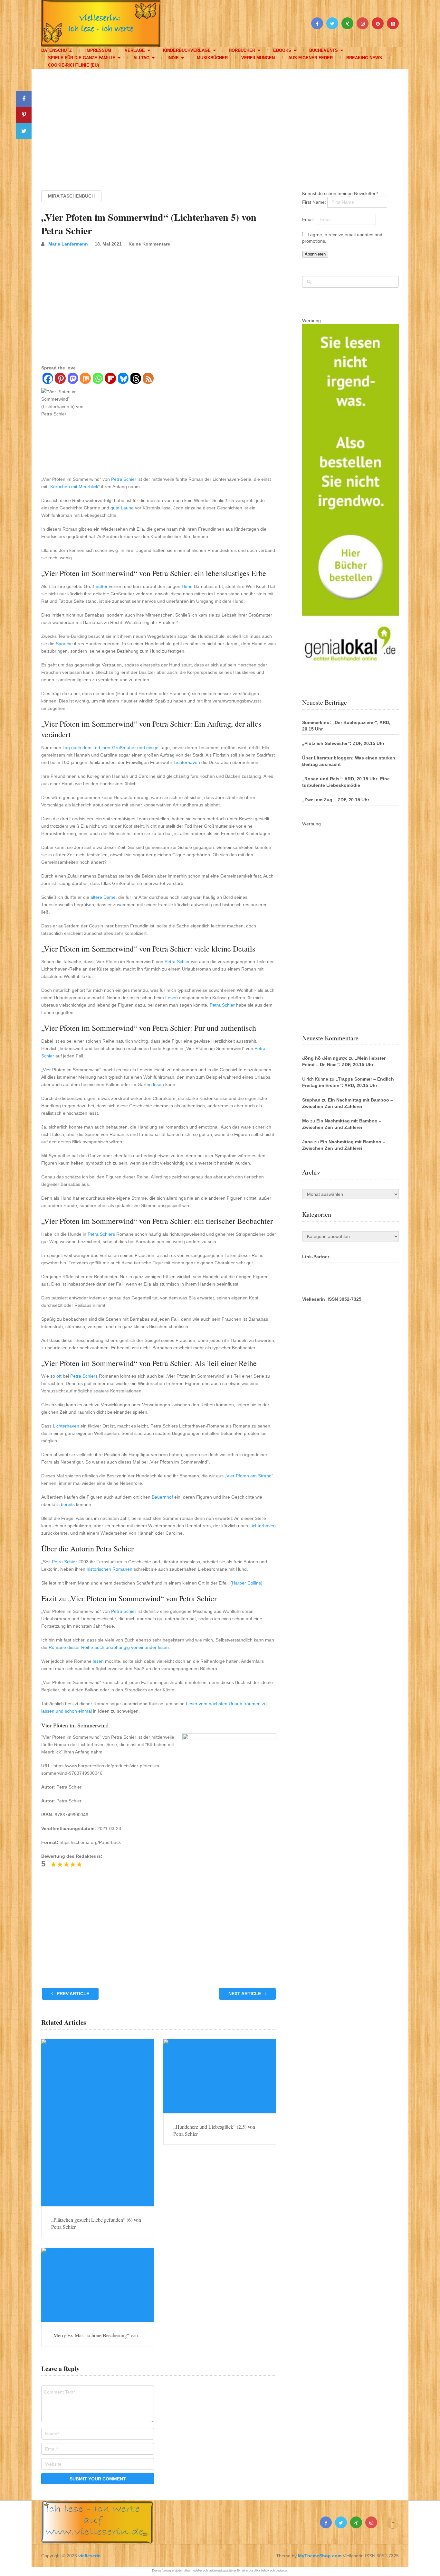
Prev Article (72, 1994)
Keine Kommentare (149, 244)
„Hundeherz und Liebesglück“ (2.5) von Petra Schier (214, 2130)
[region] (220, 124)
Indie (173, 58)
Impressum (98, 50)
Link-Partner (316, 1257)
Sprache (64, 644)
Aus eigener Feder (311, 58)
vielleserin (90, 2556)
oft (59, 1376)
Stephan (311, 1100)
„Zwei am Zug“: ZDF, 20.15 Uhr (336, 800)
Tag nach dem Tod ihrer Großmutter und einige (110, 748)
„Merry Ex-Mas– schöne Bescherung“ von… (97, 2335)
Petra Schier (124, 479)
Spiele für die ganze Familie (82, 58)
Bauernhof (162, 1497)
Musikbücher (212, 58)
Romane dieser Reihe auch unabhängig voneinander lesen (109, 1647)
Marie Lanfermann (68, 244)
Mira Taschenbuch (71, 196)
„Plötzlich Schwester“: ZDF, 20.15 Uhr (343, 743)
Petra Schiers (101, 1234)
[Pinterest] (60, 379)
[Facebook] (48, 379)
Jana (307, 1142)
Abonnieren (315, 254)
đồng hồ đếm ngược (325, 1058)
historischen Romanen (110, 1569)
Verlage (135, 50)
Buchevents (324, 50)
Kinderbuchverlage (187, 50)
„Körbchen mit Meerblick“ (74, 487)
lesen (158, 1084)
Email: (309, 219)
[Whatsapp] (98, 379)
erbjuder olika (181, 2571)
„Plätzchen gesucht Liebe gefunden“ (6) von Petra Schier (96, 2223)
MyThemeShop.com (320, 2556)
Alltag (141, 58)
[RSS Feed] (148, 379)
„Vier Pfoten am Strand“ (249, 1476)
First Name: (315, 202)
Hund (187, 586)
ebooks (282, 50)
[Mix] (85, 379)
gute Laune (122, 508)
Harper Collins (246, 1583)
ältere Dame (103, 897)
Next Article (245, 1994)
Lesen (172, 998)
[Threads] (135, 379)
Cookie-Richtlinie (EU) (73, 65)
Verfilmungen (258, 58)
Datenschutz (57, 50)
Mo (306, 1121)
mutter (101, 586)
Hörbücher (242, 50)
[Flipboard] (110, 379)
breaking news (364, 58)
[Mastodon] (73, 379)
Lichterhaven (187, 762)
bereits (68, 1504)
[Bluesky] (123, 379)
